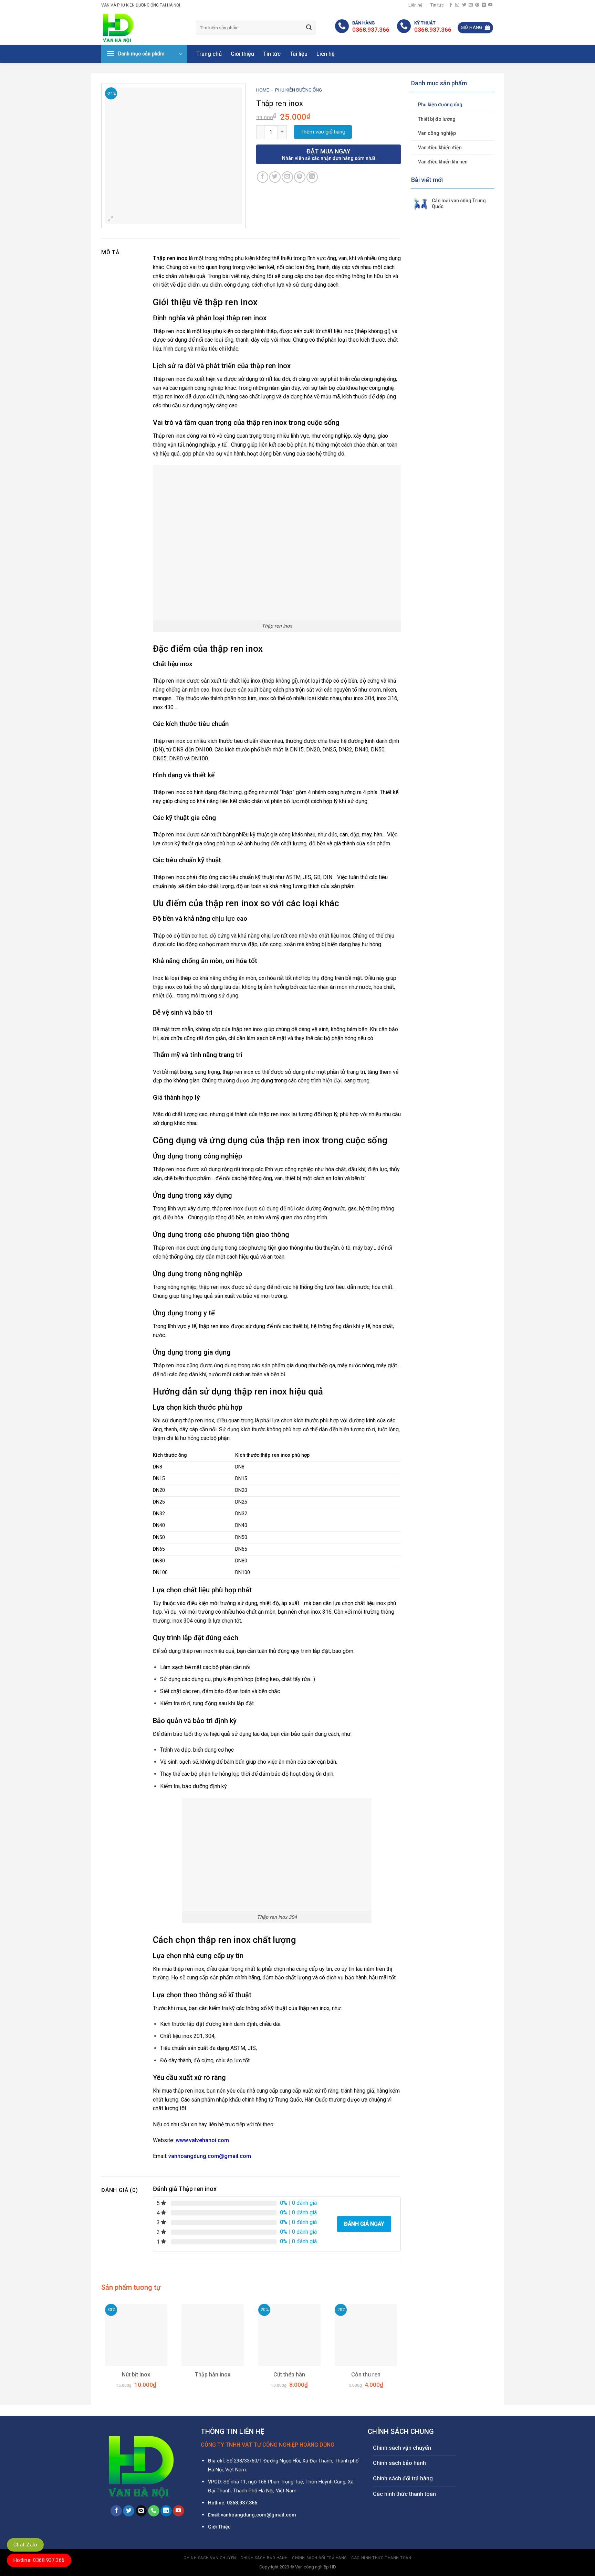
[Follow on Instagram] (457, 5)
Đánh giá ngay (364, 2224)
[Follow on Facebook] (451, 5)
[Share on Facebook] (263, 177)
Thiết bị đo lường (437, 119)
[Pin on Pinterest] (300, 177)
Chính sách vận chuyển (402, 2448)
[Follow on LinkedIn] (484, 5)
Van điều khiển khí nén (443, 162)
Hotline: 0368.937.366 (39, 2560)
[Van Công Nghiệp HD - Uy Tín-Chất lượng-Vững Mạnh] (143, 28)
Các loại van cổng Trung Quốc (459, 204)
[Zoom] (111, 220)
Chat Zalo (25, 2545)
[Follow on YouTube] (490, 5)
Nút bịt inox (136, 2375)
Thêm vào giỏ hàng (323, 132)
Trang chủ (209, 54)
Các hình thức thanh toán (404, 2494)
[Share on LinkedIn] (312, 177)
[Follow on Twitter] (464, 5)
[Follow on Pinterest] (477, 5)
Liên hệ (415, 5)
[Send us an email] (471, 5)
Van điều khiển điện (440, 148)
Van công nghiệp (437, 133)
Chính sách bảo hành (399, 2463)
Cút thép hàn (289, 2375)
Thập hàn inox (213, 2375)
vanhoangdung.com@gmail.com (210, 2156)
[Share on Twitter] (275, 177)
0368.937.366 (242, 2503)
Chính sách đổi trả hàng (403, 2478)
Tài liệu (299, 54)
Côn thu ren (366, 2375)
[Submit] (309, 28)
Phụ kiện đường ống (440, 105)
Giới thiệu (242, 54)
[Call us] (154, 2511)
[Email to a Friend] (287, 177)
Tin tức (437, 5)
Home (263, 90)
